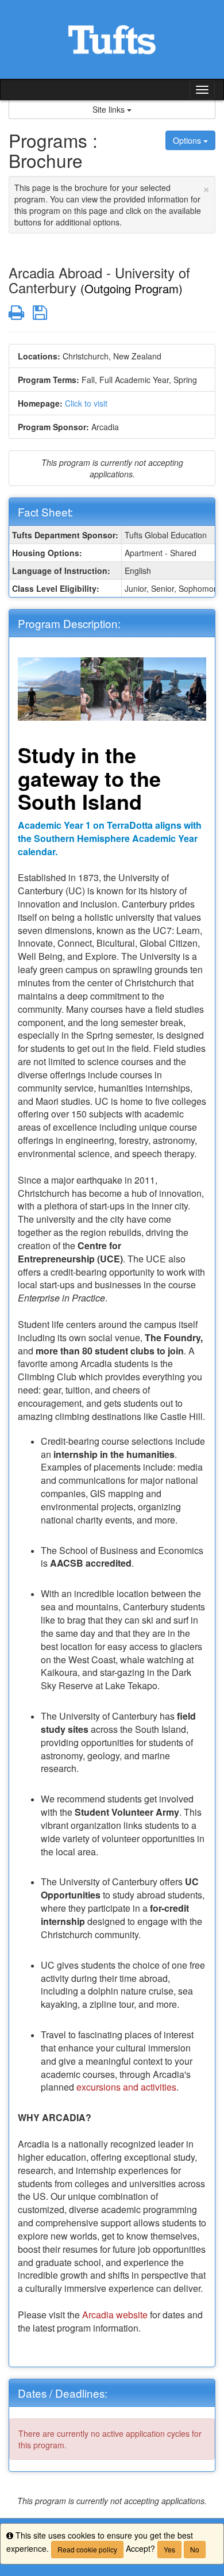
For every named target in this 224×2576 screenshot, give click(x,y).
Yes (169, 2549)
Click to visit (86, 403)
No (195, 2549)
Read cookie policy (87, 2549)
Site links (110, 109)
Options (188, 140)
